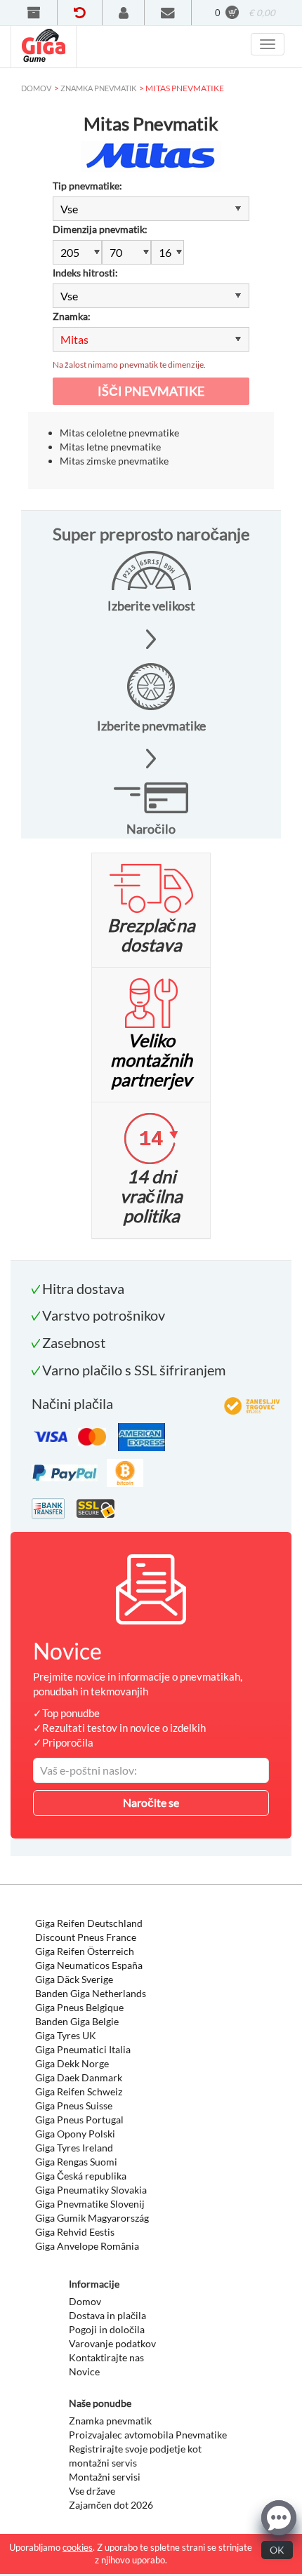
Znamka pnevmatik (110, 2421)
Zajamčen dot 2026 (111, 2505)
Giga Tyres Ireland (74, 2148)
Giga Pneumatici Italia (83, 2049)
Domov (85, 2301)
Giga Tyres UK (66, 2035)
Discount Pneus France (86, 1937)
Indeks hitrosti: (85, 273)
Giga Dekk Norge (72, 2063)
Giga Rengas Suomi (76, 2162)
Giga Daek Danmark (79, 2077)
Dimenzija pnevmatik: (100, 229)
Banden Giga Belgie (77, 2021)
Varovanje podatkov (112, 2343)
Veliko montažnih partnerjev (151, 1060)
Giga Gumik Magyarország (92, 2218)
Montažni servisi (105, 2477)
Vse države (92, 2491)
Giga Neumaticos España (89, 1965)
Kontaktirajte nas (106, 2357)
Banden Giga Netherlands (91, 1993)
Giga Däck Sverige (74, 1979)
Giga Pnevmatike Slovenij (90, 2204)
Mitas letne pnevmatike (110, 447)
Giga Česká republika (81, 2176)
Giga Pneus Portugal (79, 2120)
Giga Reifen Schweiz (79, 2091)
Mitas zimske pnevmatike (114, 461)
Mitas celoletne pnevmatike (119, 433)
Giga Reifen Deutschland (89, 1923)
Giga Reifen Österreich (85, 1951)
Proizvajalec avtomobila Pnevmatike (148, 2435)
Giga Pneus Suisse (74, 2105)
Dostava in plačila (107, 2315)
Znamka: (72, 316)
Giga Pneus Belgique (79, 2007)
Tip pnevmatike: (87, 186)
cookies (78, 2547)
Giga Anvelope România (87, 2246)
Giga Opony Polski (75, 2134)
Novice (84, 2371)
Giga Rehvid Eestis (75, 2232)
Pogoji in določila (107, 2329)
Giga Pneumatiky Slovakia (91, 2190)
